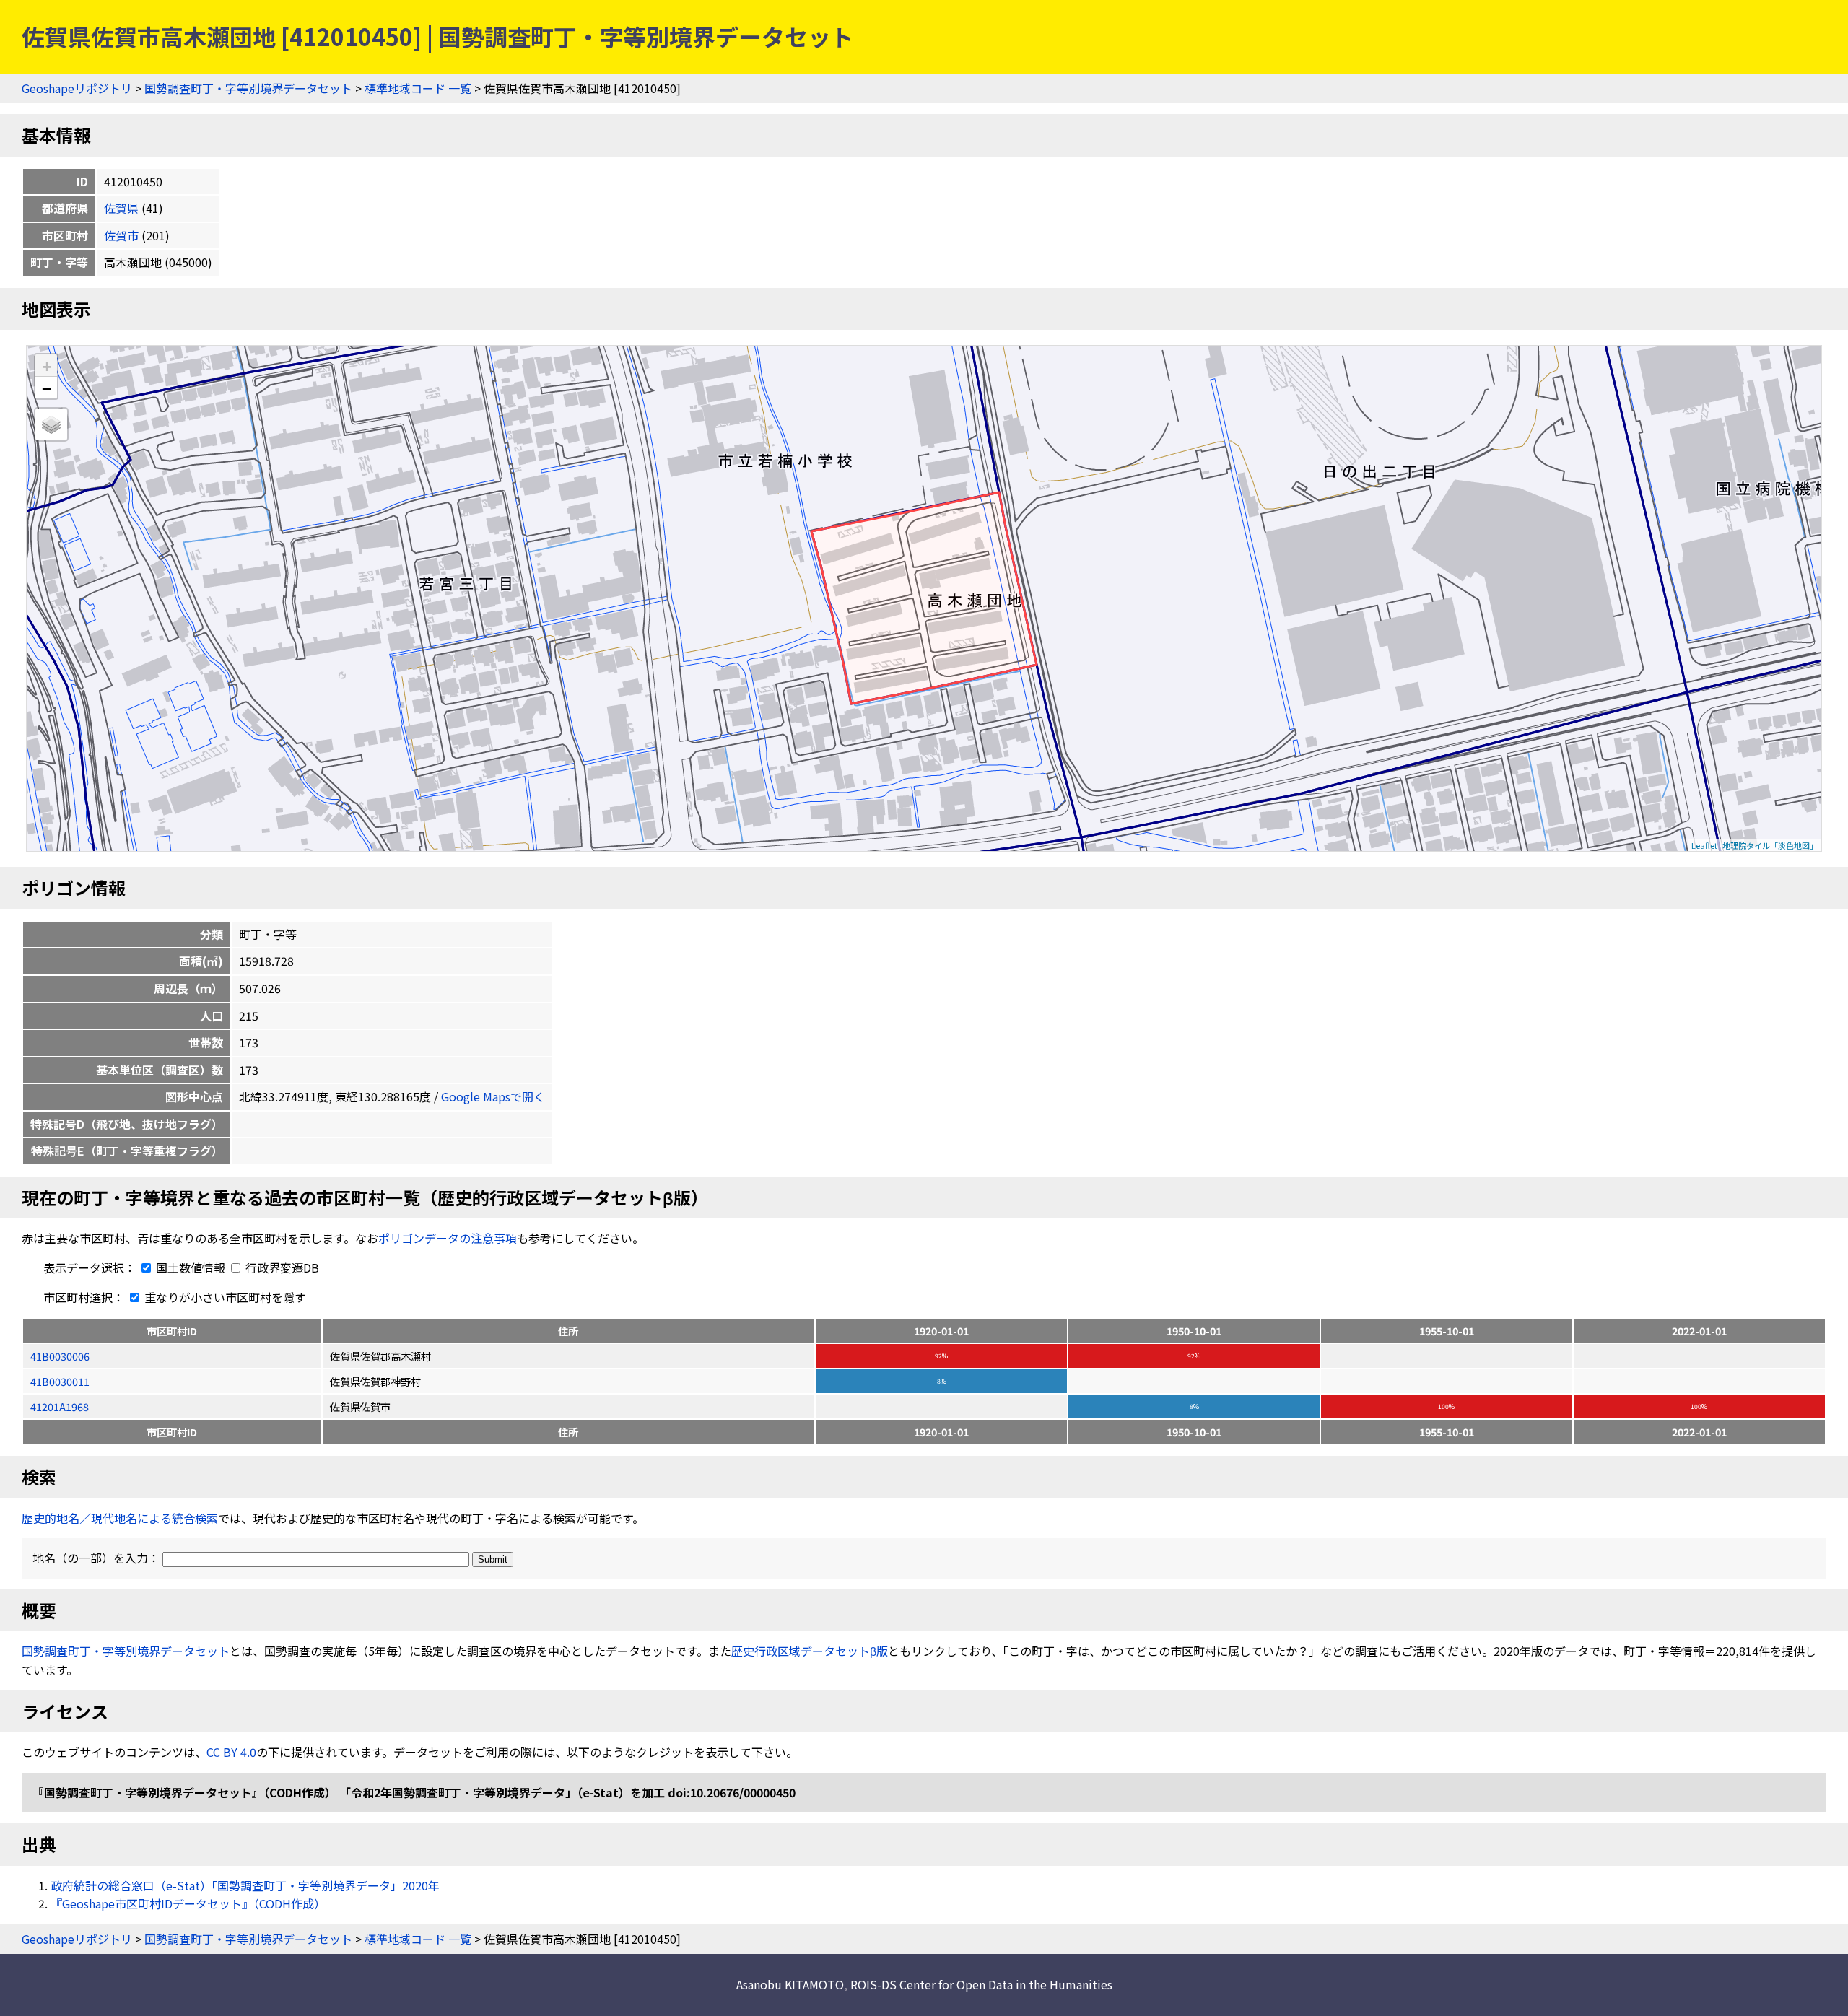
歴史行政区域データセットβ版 (810, 1651)
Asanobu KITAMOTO (790, 1984)
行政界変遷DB (281, 1267)
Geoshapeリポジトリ (77, 88)
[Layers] (51, 424)
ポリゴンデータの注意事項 (448, 1238)
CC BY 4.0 (231, 1752)
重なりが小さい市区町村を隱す (224, 1297)
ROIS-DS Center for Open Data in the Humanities (981, 1984)
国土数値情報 (191, 1267)
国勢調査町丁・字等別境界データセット (248, 88)
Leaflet (1704, 845)
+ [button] (47, 366)
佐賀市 (121, 235)
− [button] (47, 388)
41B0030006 (60, 1356)
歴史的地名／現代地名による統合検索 (120, 1518)
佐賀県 (121, 208)
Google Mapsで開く (493, 1096)
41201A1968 (60, 1406)
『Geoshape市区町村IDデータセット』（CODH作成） (188, 1903)
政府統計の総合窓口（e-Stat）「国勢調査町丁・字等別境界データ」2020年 (245, 1885)
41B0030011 (60, 1381)
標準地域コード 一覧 (418, 88)
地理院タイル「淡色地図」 (1770, 845)
